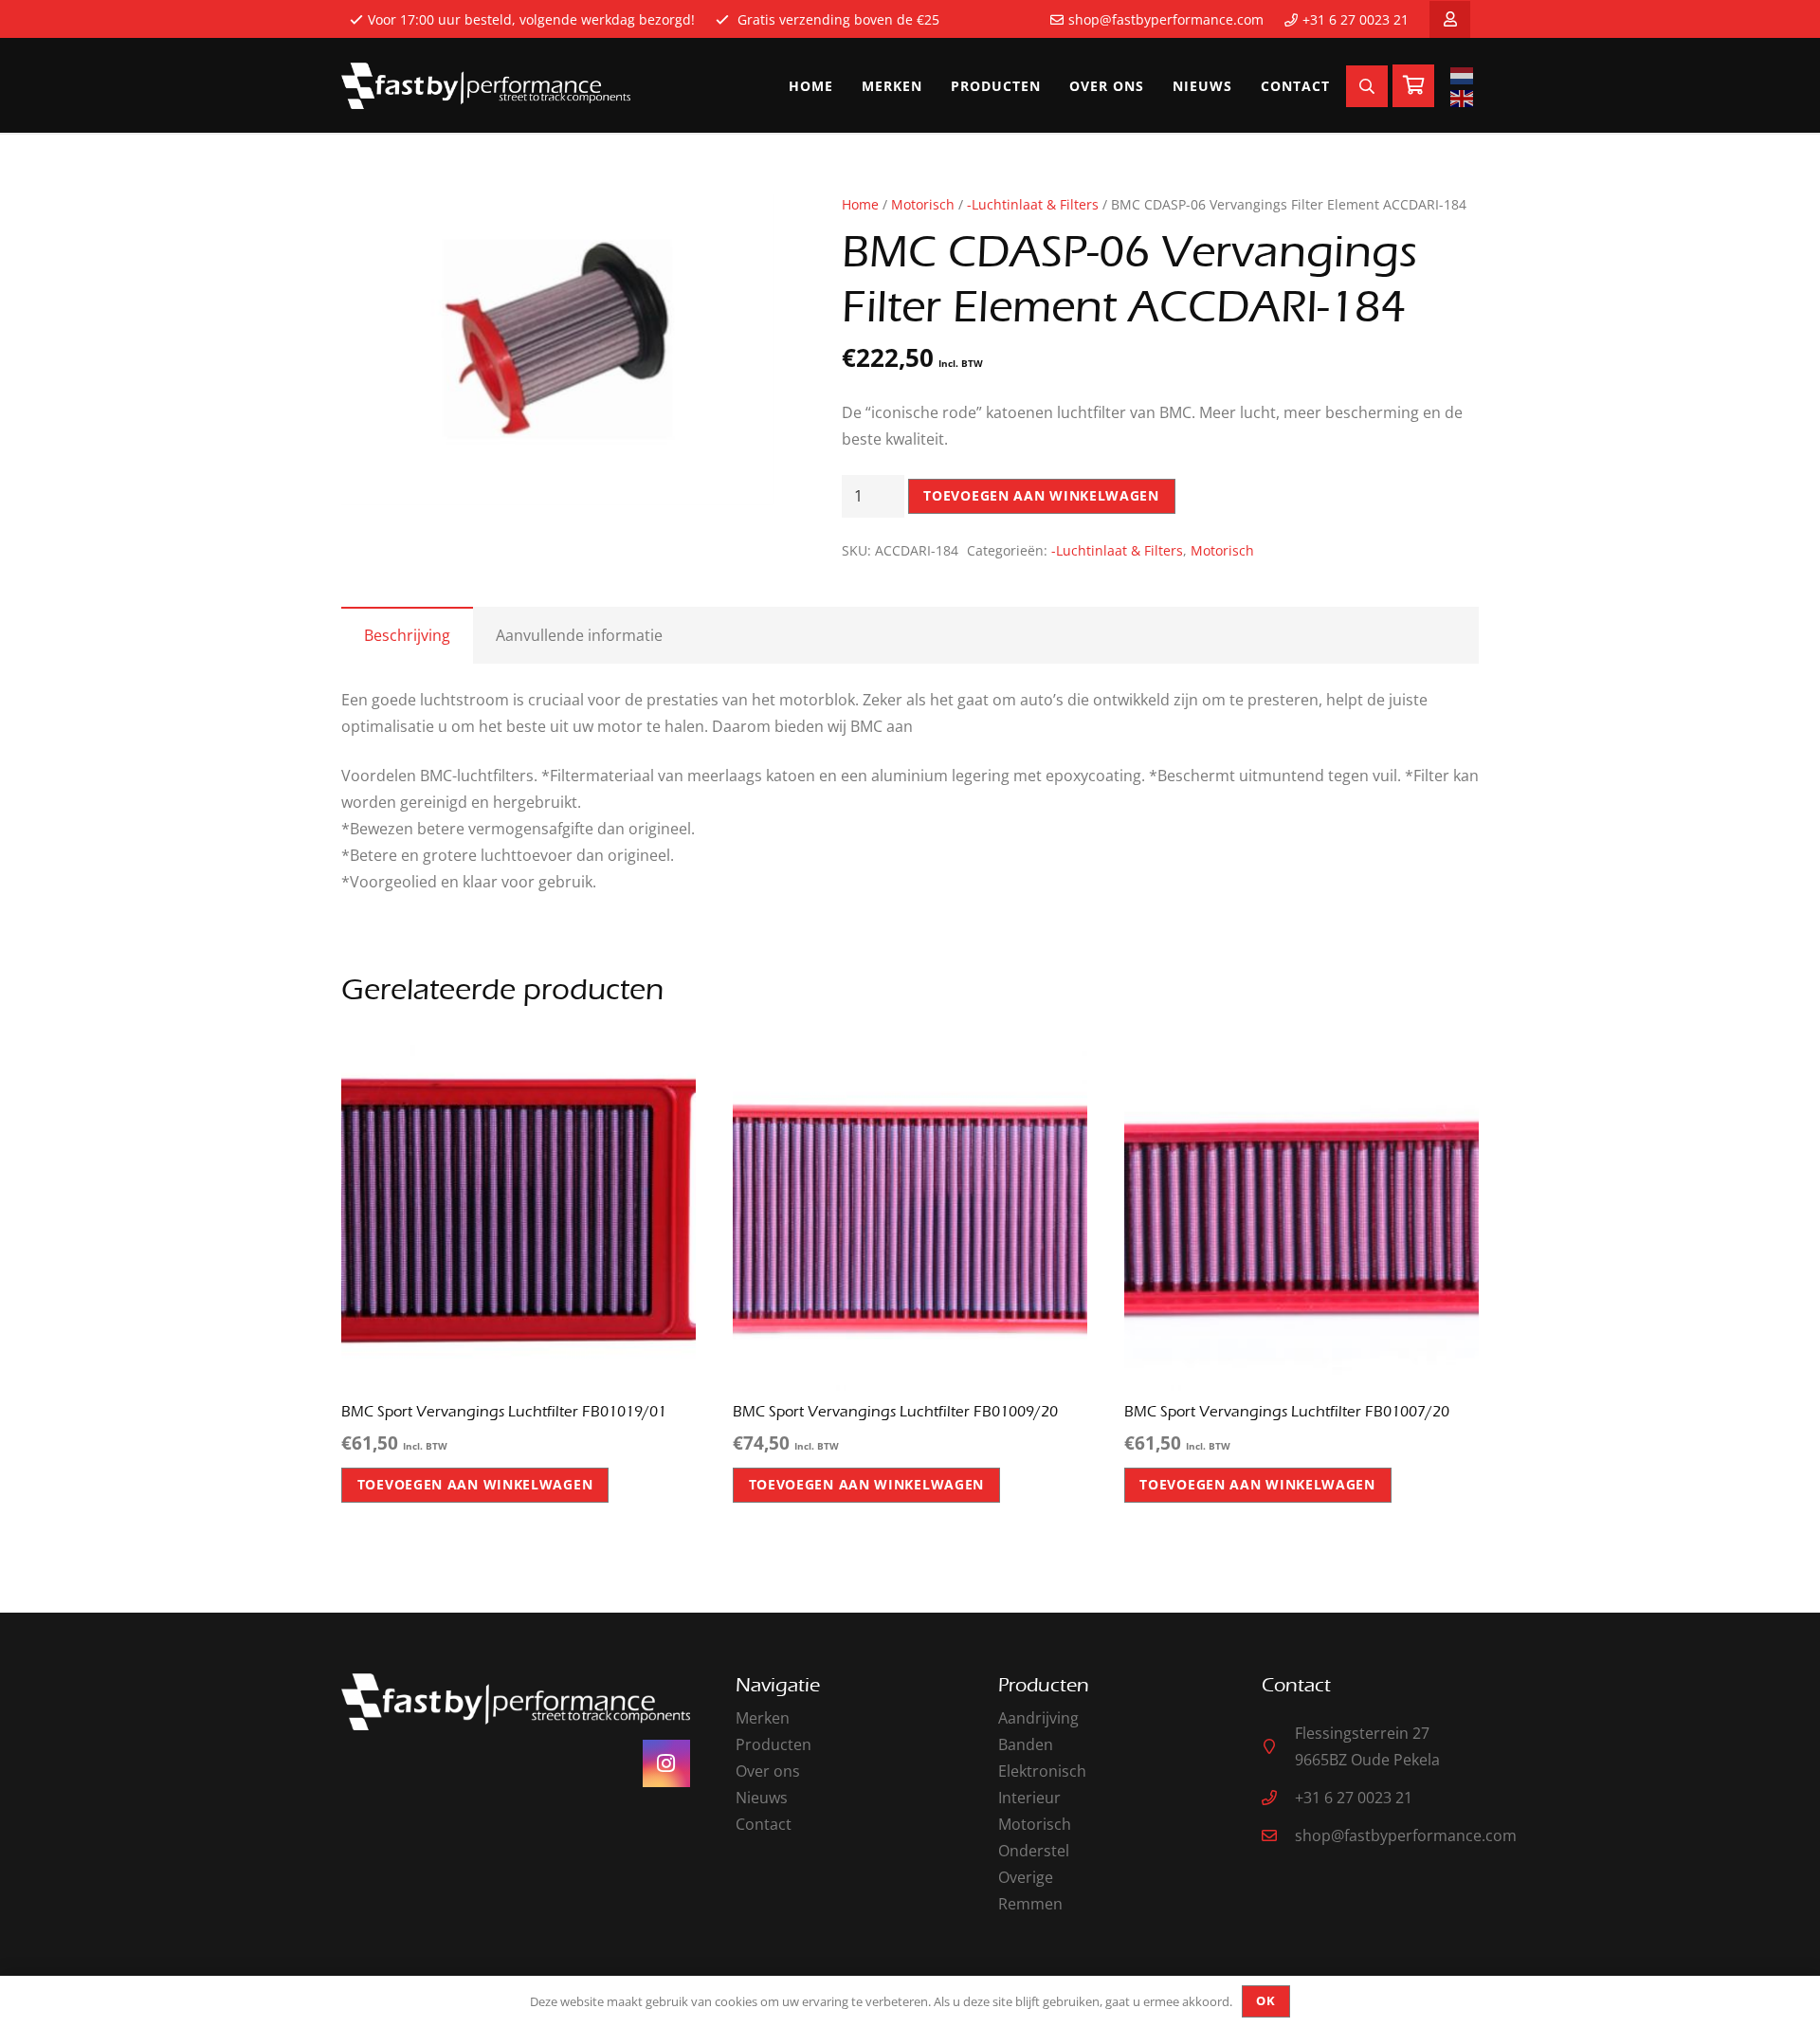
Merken (763, 1718)
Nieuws (762, 1798)
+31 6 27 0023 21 (1356, 19)
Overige (1026, 1877)
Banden (1026, 1744)
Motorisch (923, 204)
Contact (764, 1824)
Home (860, 204)
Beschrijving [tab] (407, 635)
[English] (1465, 98)
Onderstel (1034, 1851)
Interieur (1029, 1798)
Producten (773, 1744)
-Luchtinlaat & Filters (1033, 204)
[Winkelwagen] (1413, 86)
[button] (743, 225)
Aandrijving (1038, 1718)
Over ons (768, 1771)
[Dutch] (1465, 75)
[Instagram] (666, 1763)
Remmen (1030, 1904)
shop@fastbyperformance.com (1166, 19)
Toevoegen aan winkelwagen (1041, 495)
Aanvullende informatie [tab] (579, 635)
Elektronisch (1042, 1771)
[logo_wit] (486, 86)
